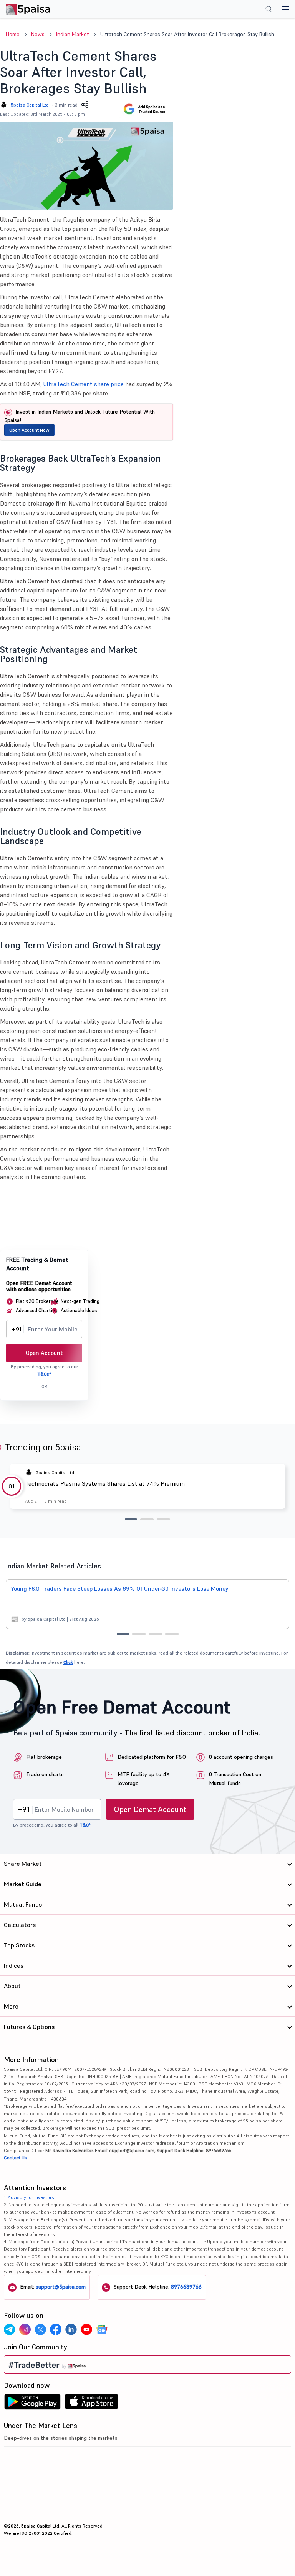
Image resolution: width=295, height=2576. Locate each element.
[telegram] (10, 2329)
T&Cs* (44, 1374)
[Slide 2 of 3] (147, 1519)
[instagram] (25, 2329)
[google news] (102, 2329)
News (38, 34)
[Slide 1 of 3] (131, 1519)
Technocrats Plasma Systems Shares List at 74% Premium (105, 1483)
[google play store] (32, 2404)
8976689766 (186, 2287)
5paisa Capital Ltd (30, 105)
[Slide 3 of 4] (155, 1634)
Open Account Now (29, 430)
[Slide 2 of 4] (139, 1634)
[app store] (92, 2404)
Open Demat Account (150, 1809)
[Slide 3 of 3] (163, 1519)
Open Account (44, 1353)
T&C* (85, 1825)
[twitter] (40, 2329)
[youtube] (86, 2329)
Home (13, 34)
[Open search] (269, 10)
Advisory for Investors (31, 2197)
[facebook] (56, 2329)
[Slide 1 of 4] (123, 1634)
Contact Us (16, 2158)
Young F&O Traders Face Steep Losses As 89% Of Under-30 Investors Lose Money (120, 1589)
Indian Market (72, 34)
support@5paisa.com (61, 2287)
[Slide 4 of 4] (172, 1634)
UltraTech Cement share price (84, 384)
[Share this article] (85, 105)
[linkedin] (71, 2329)
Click (68, 1662)
